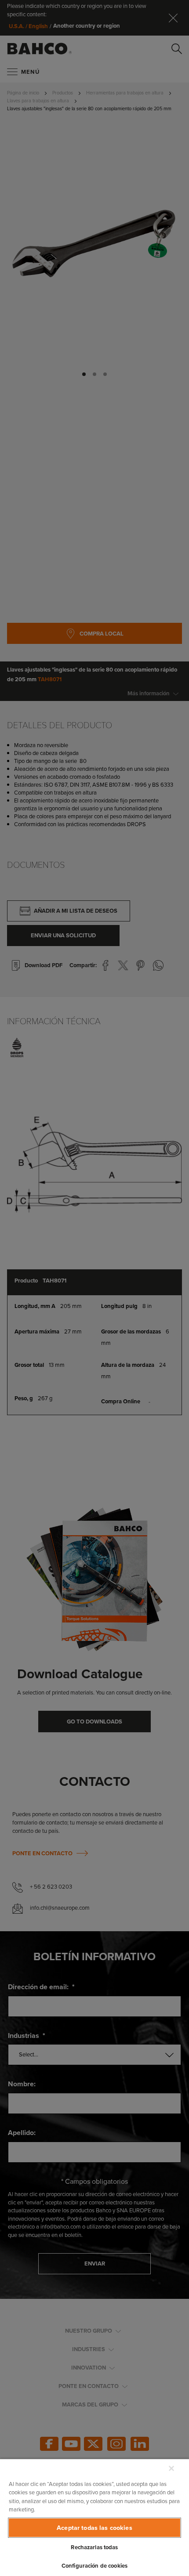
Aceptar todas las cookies (94, 2528)
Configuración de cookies (94, 2566)
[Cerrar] (171, 2468)
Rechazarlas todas (94, 2547)
